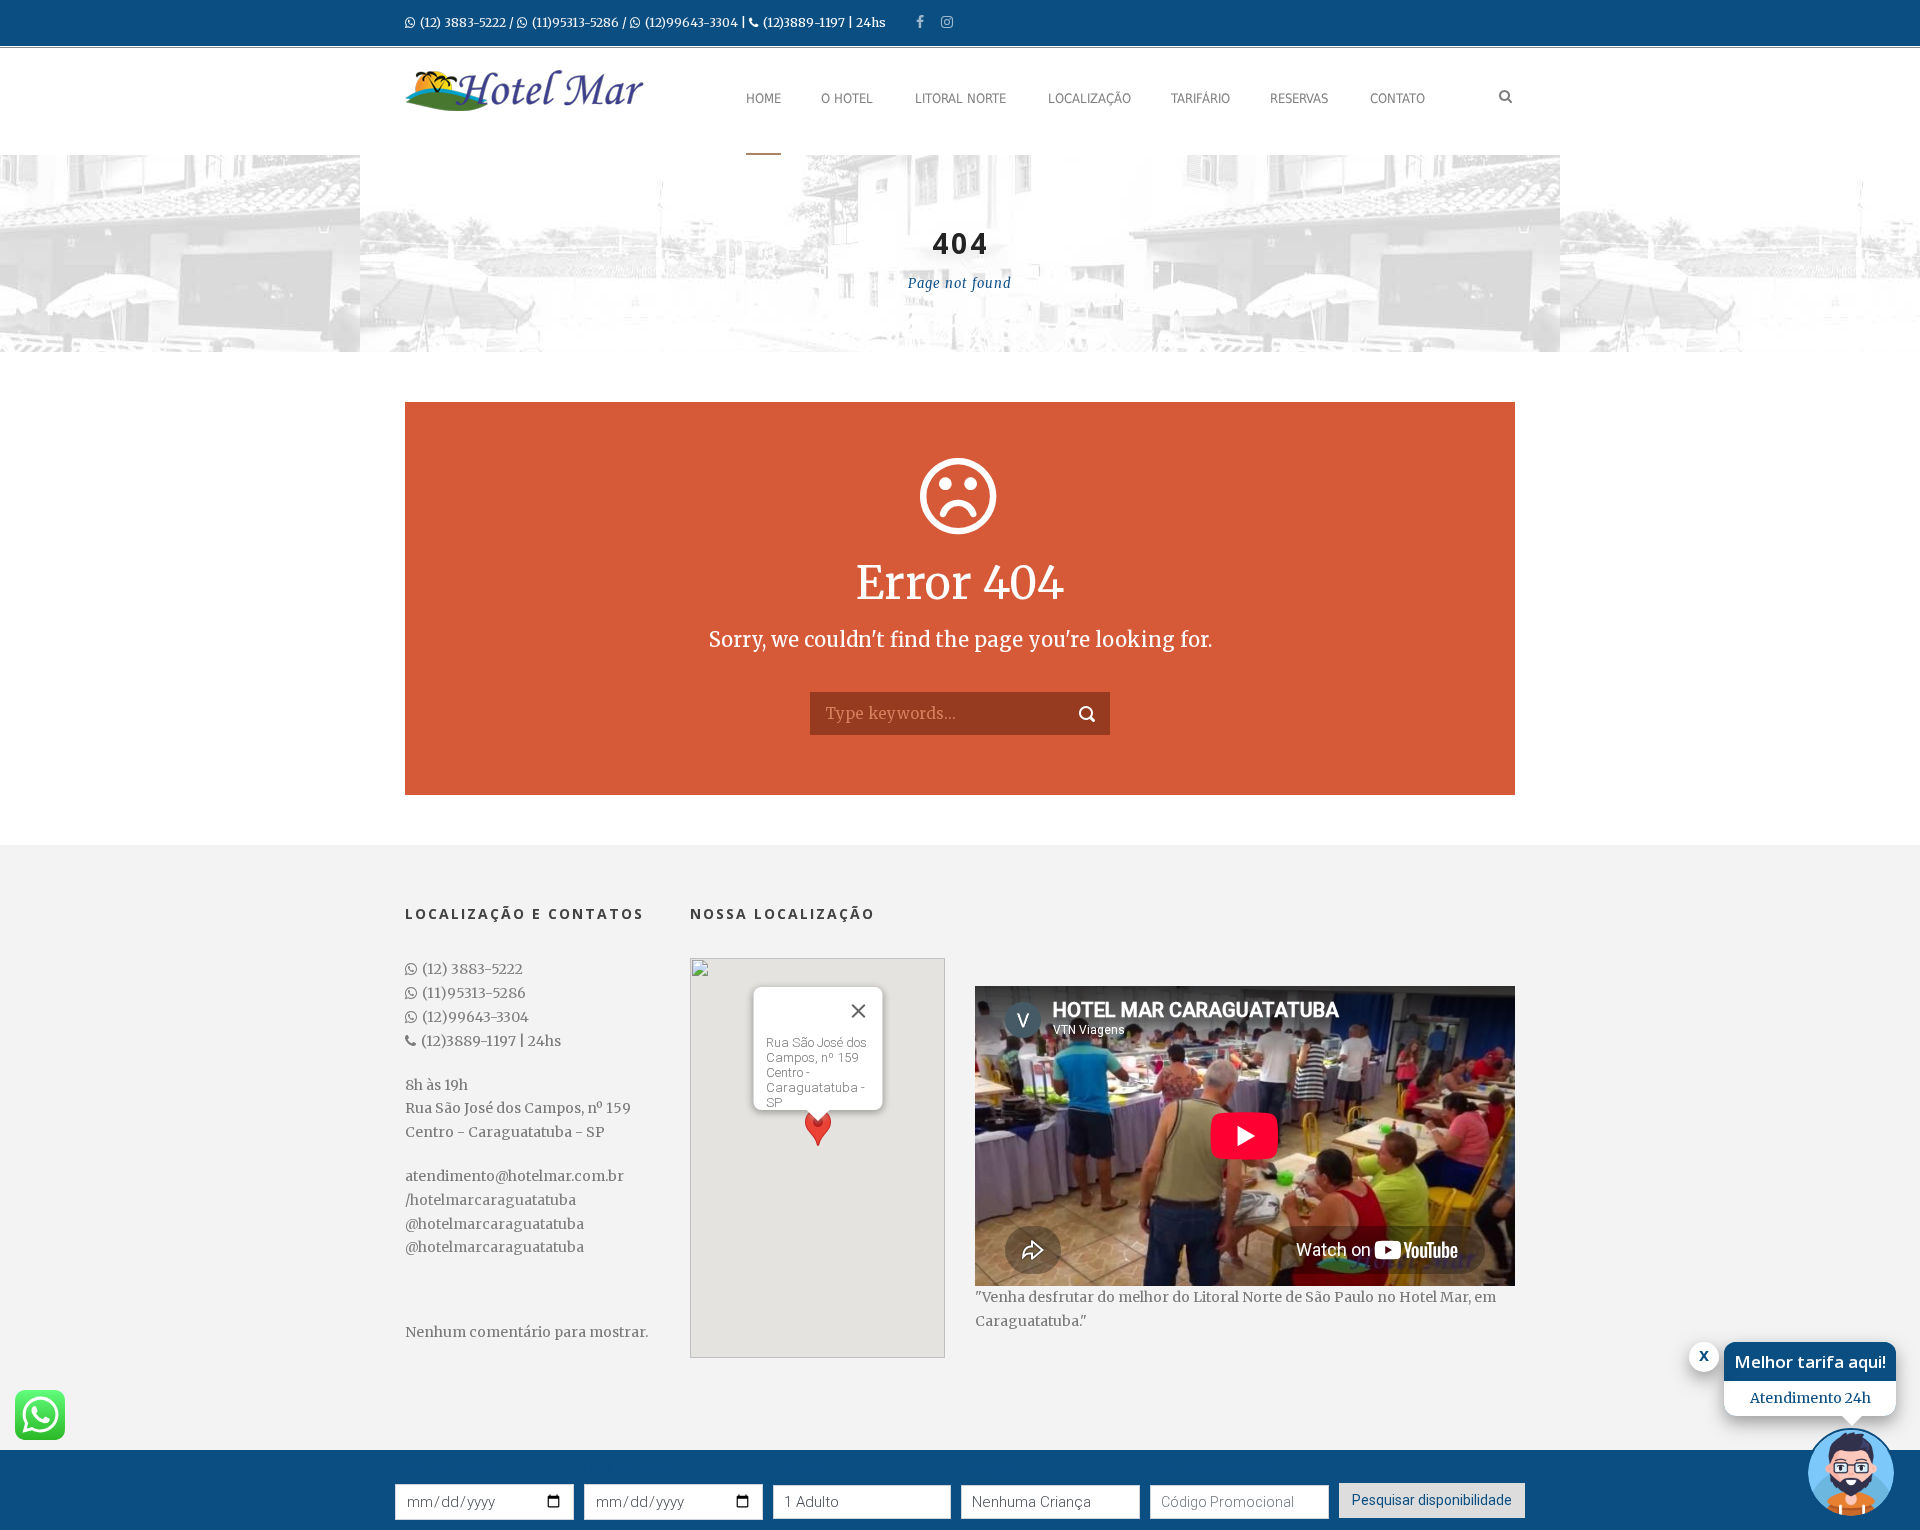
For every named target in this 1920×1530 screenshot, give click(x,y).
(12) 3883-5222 (463, 22)
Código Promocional (1213, 1469)
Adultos (797, 1469)
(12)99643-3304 (691, 22)
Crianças (988, 1469)
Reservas (1299, 98)
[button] (818, 1139)
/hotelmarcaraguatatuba (490, 1200)
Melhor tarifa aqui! (1810, 1361)
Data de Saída (628, 1468)
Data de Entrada (446, 1468)
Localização (1089, 98)
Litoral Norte (960, 98)
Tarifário (1200, 98)
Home (763, 98)
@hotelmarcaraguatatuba (494, 1224)
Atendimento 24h (1810, 1398)
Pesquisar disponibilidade (1432, 1500)
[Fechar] (858, 1011)
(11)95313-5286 (575, 22)
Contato (1397, 98)
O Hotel (847, 98)
